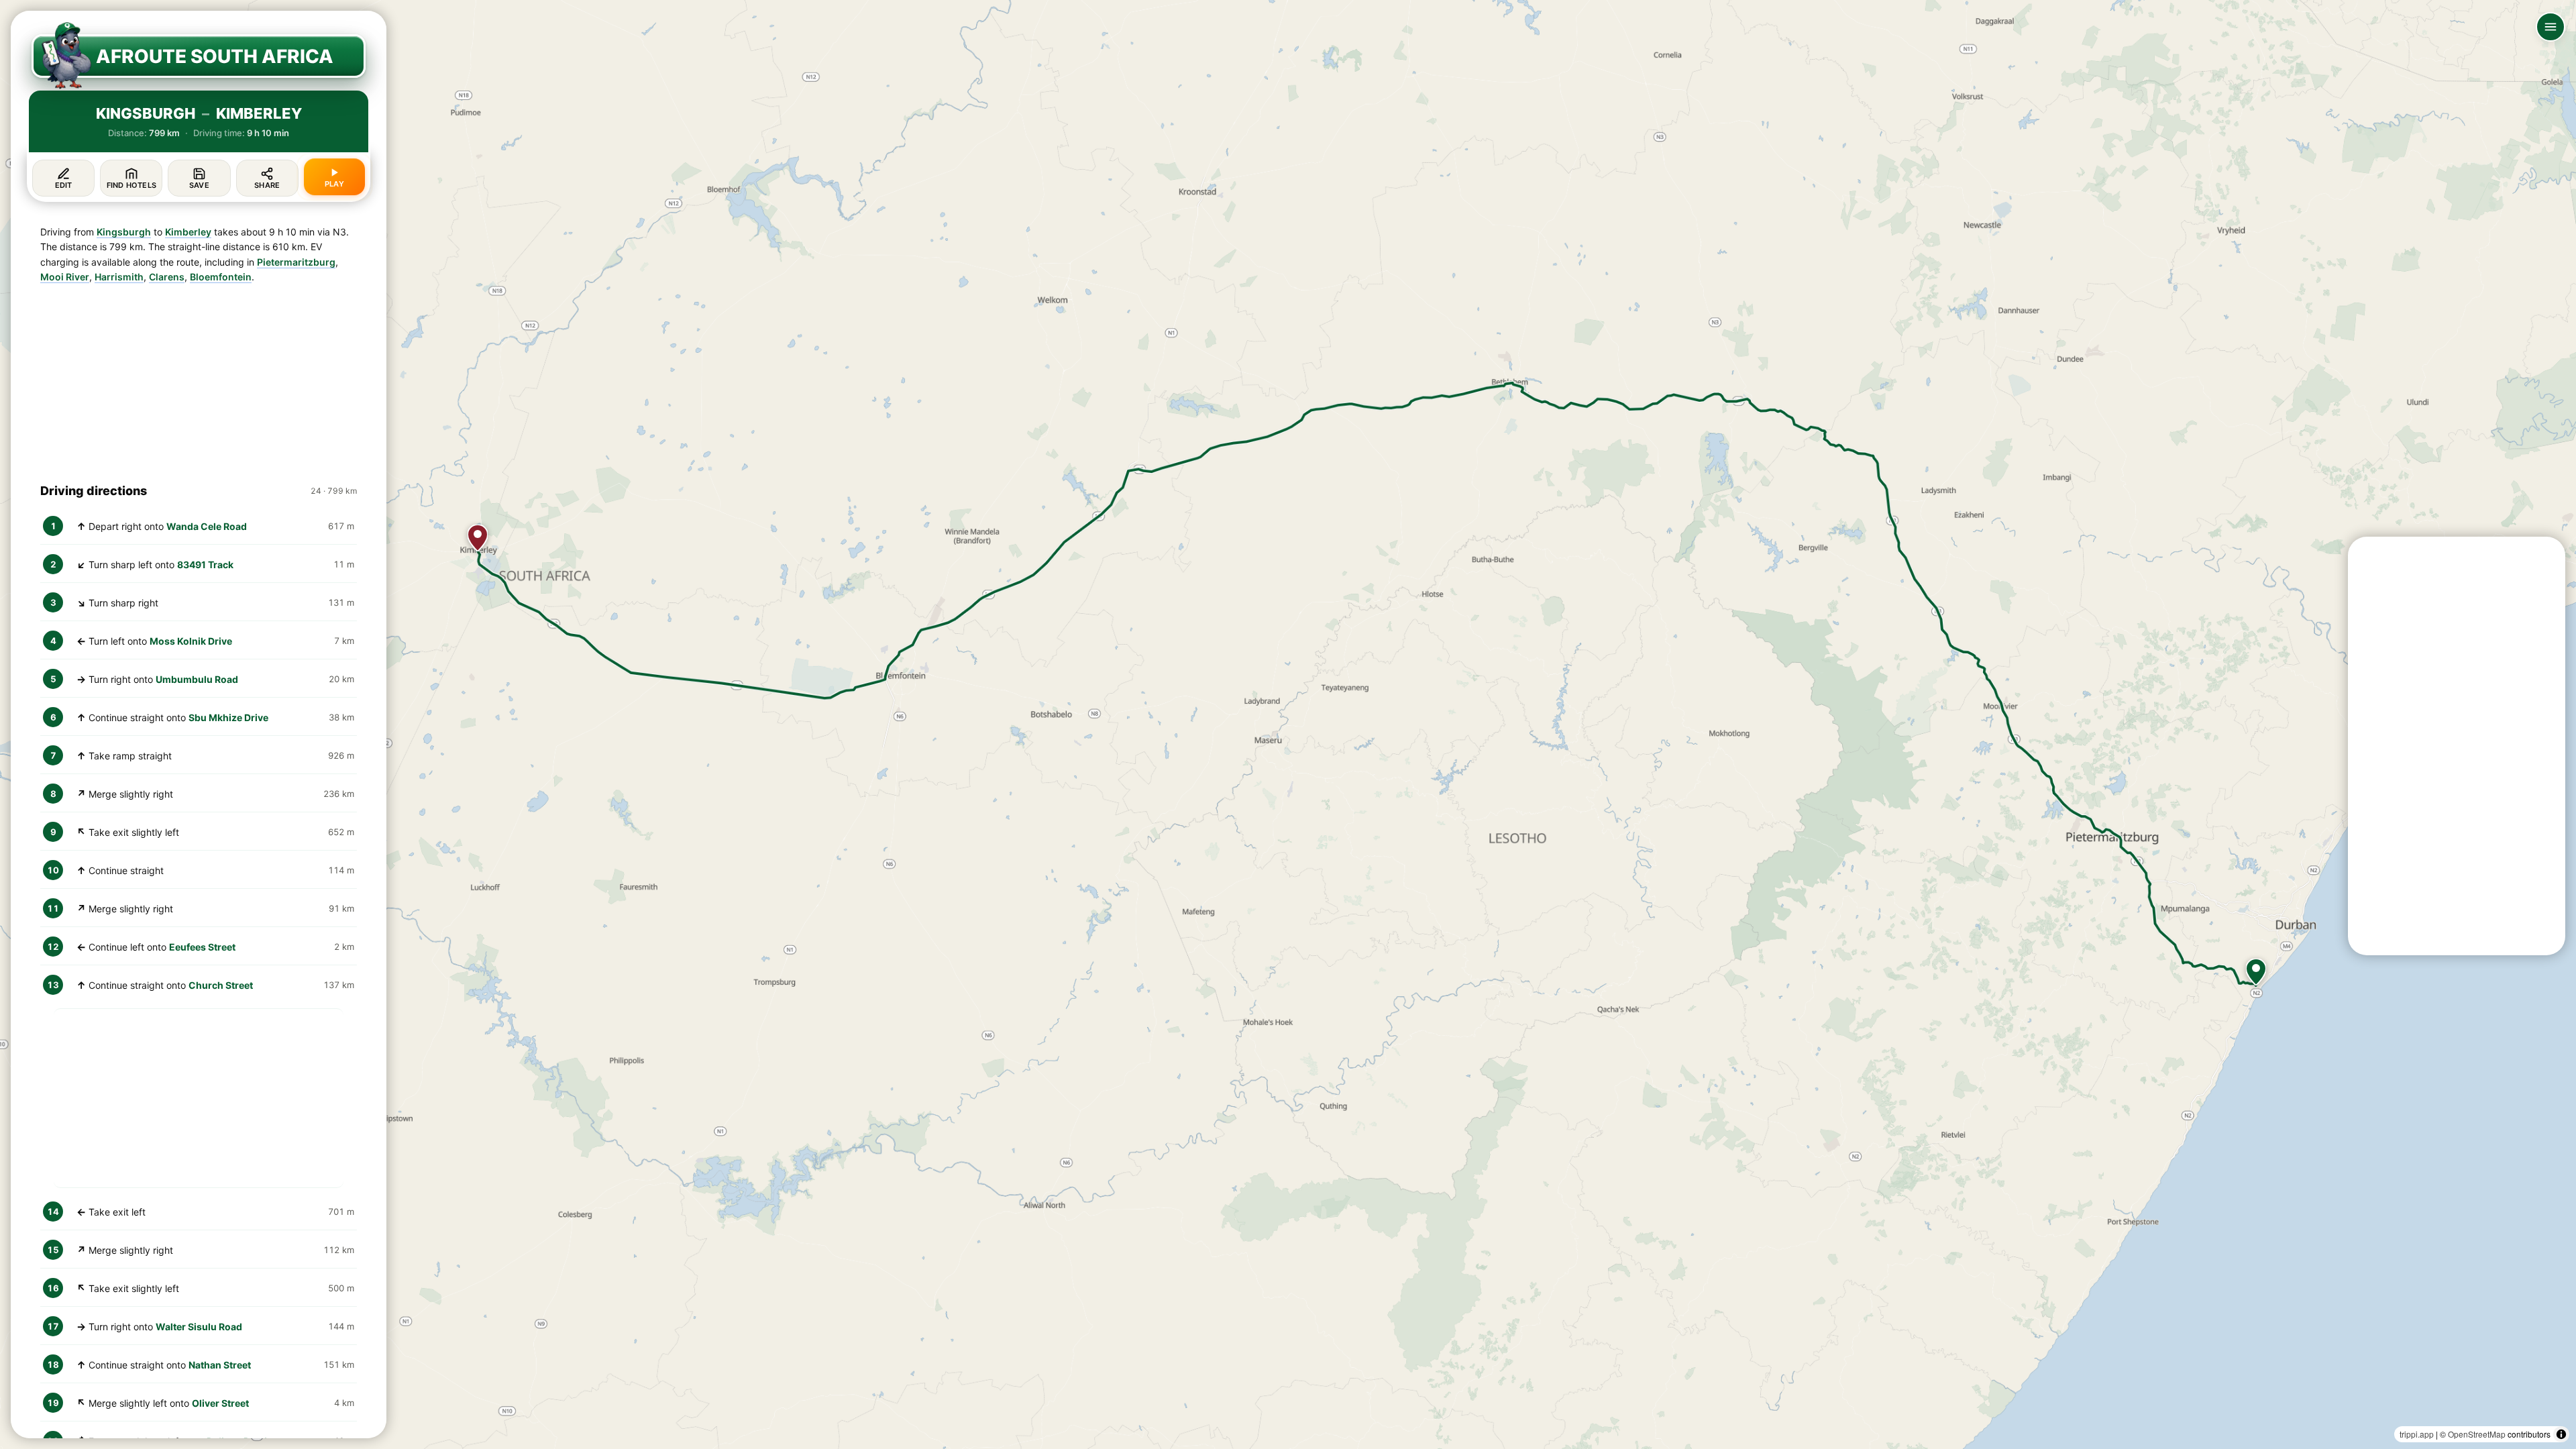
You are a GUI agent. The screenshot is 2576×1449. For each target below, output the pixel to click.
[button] (2256, 972)
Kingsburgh (124, 232)
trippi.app (2417, 1434)
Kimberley (188, 232)
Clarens (167, 277)
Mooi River (65, 277)
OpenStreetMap (2477, 1434)
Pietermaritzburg (296, 262)
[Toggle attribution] (2561, 1434)
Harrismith (119, 277)
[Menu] (2551, 27)
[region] (1288, 724)
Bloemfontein (221, 277)
